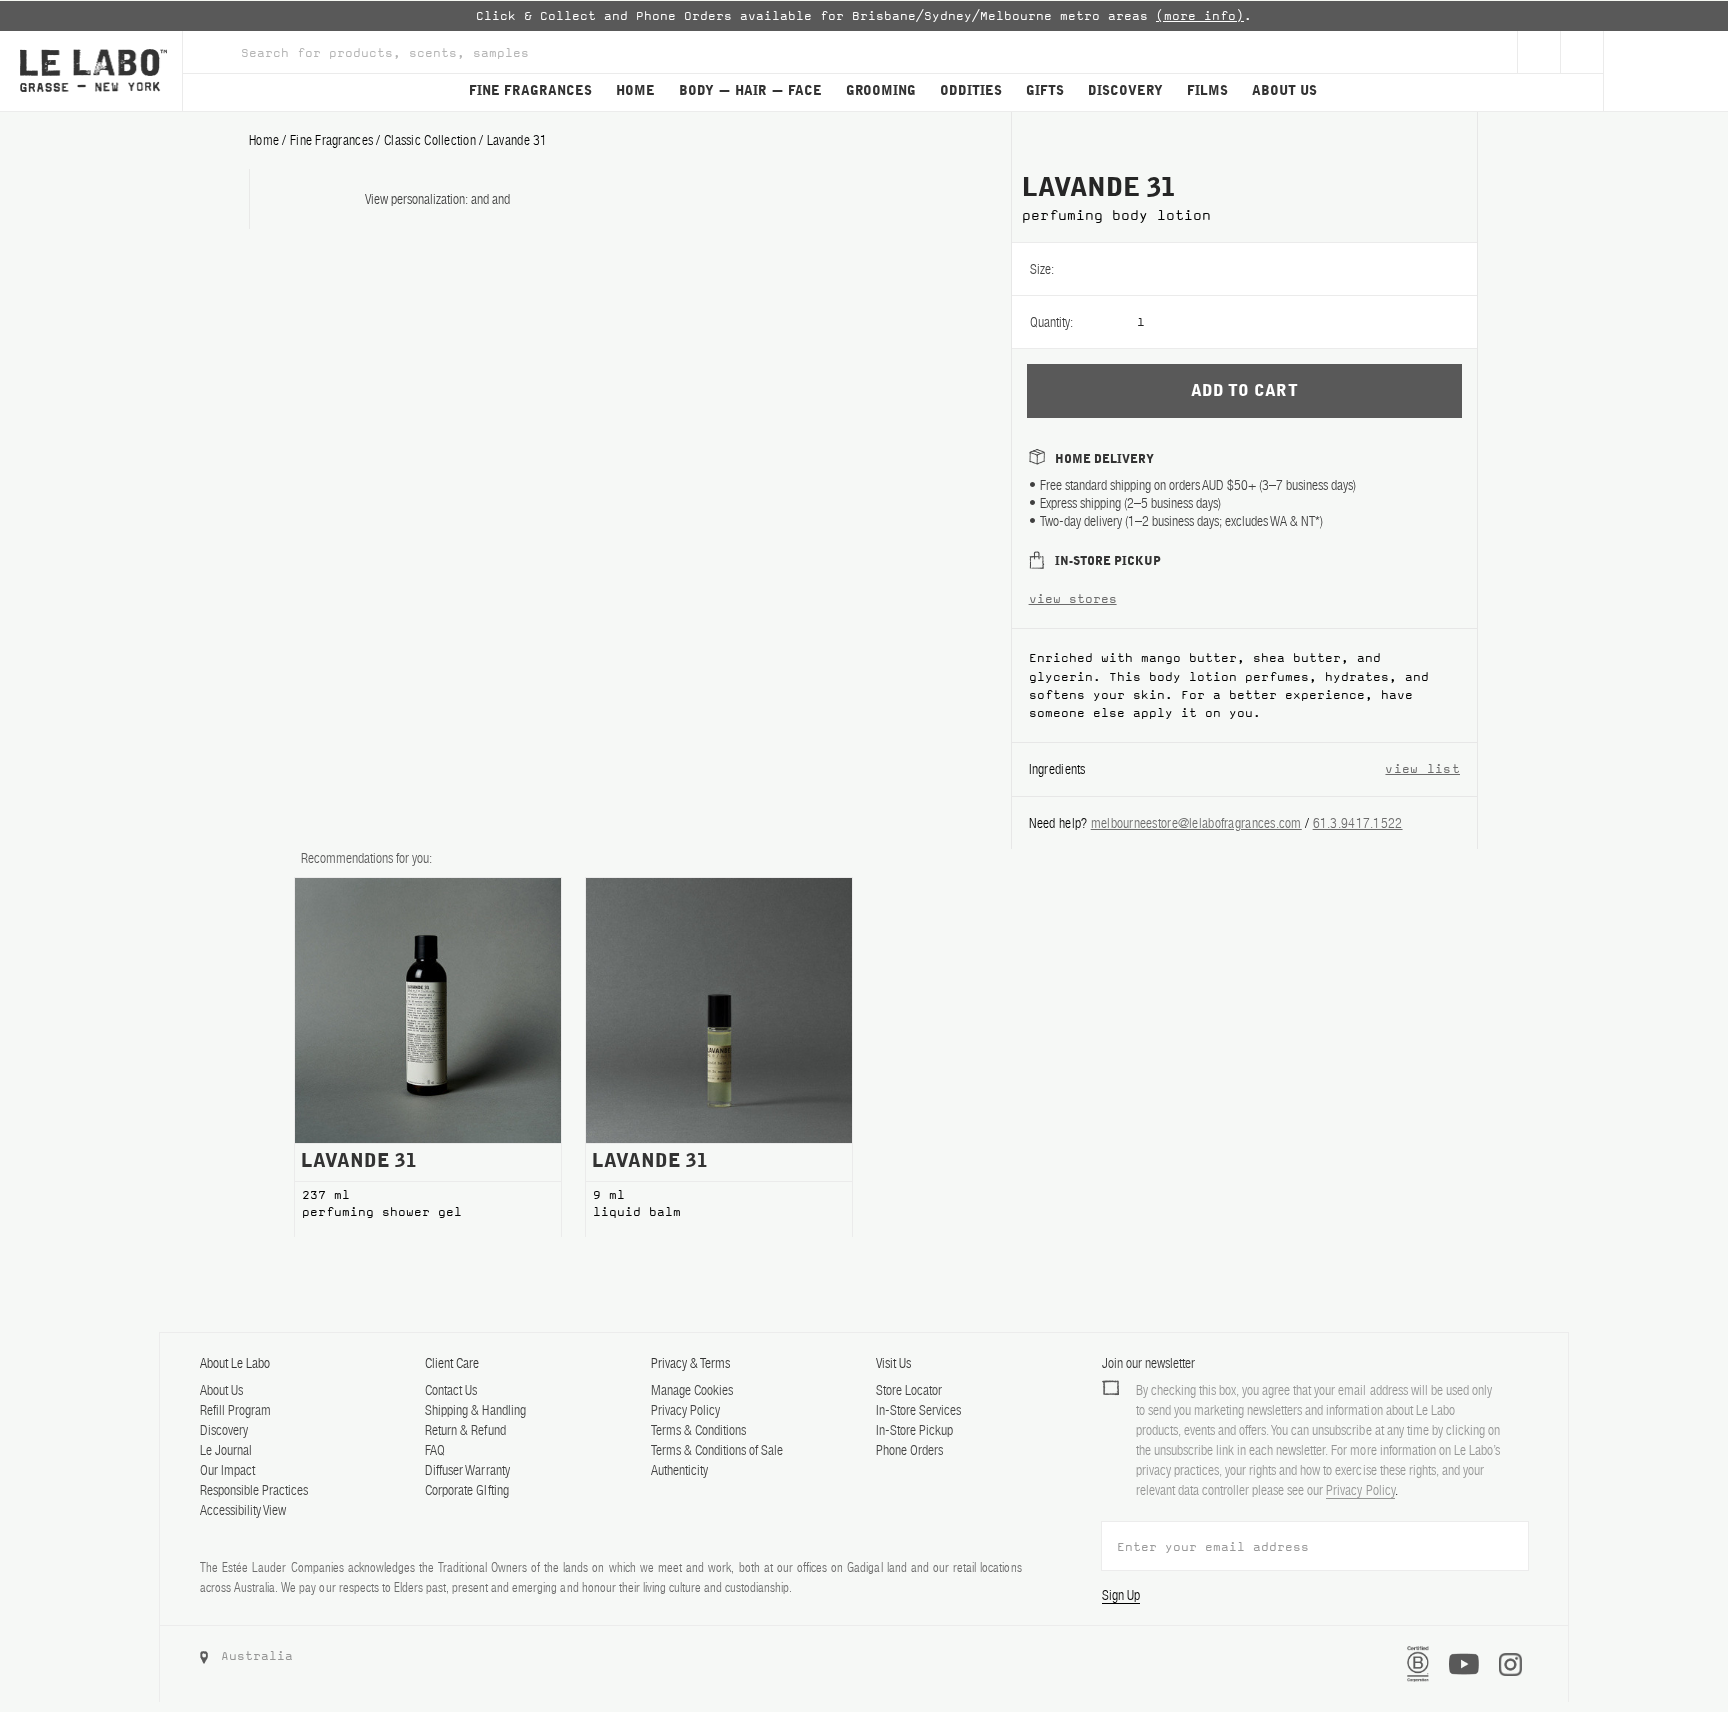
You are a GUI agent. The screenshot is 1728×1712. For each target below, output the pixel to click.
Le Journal (226, 1450)
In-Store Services (918, 1410)
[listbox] (1307, 269)
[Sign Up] (1539, 52)
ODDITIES (971, 91)
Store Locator (909, 1390)
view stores (1073, 599)
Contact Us (451, 1390)
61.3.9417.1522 (1358, 823)
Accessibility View (243, 1510)
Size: (1042, 269)
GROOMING (881, 91)
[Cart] (1665, 71)
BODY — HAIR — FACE (750, 91)
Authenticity (679, 1470)
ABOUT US (1284, 91)
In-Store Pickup (914, 1430)
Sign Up (1121, 1595)
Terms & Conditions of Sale (717, 1450)
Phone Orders (909, 1450)
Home (264, 140)
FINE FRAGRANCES (530, 91)
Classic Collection (430, 140)
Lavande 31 (517, 140)
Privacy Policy (685, 1410)
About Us (221, 1390)
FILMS (1207, 91)
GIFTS (1045, 91)
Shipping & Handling (475, 1410)
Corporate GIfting (466, 1490)
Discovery (224, 1430)
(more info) (1200, 16)
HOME (635, 91)
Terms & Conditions (698, 1430)
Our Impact (227, 1470)
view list (1422, 769)
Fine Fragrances (331, 140)
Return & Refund (465, 1430)
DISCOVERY (1125, 91)
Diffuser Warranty (467, 1470)
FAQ (435, 1450)
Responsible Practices (254, 1490)
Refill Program (235, 1410)
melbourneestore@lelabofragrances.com (1196, 823)
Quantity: (1051, 322)
